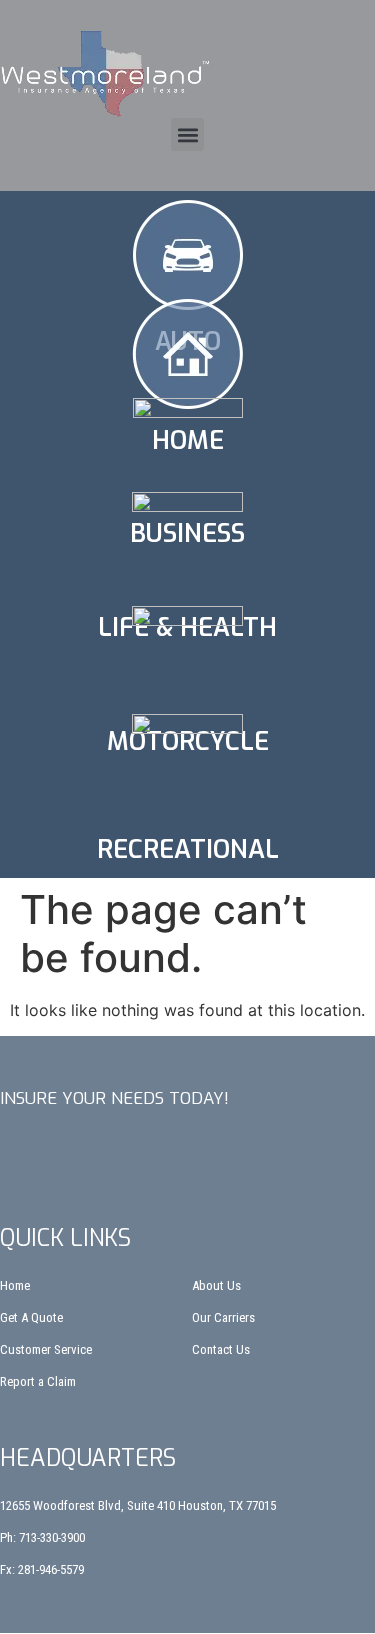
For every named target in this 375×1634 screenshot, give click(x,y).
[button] (187, 134)
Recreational (188, 849)
